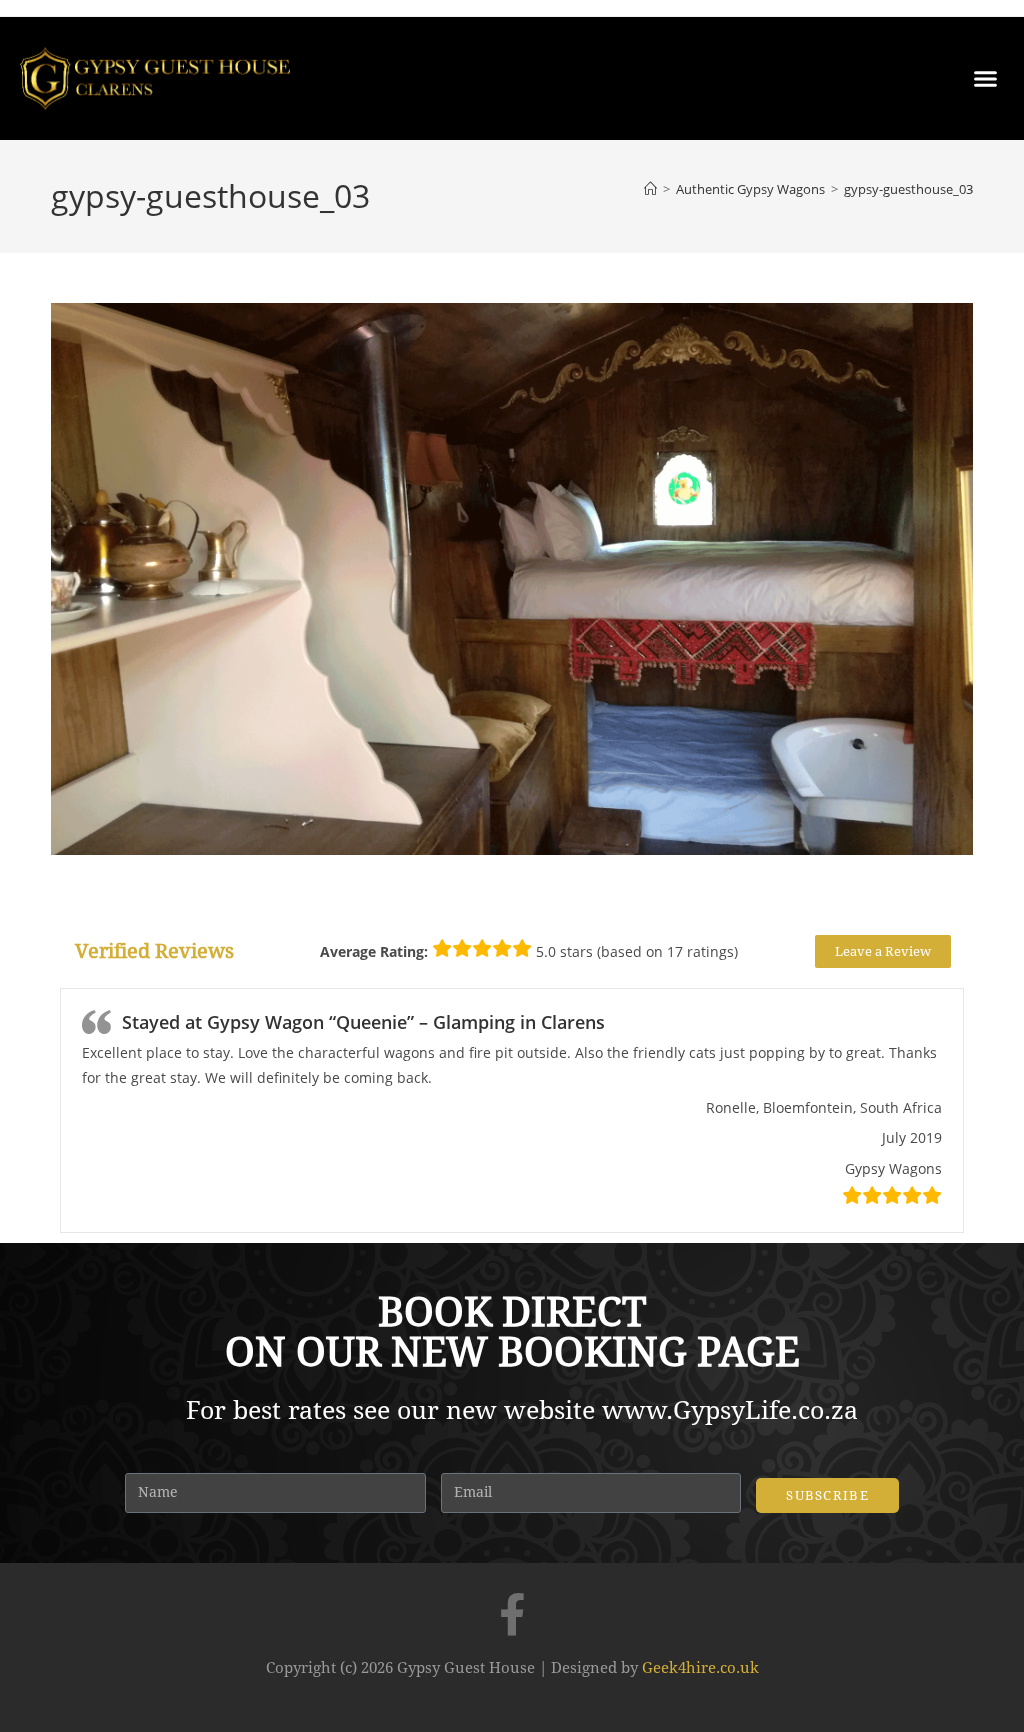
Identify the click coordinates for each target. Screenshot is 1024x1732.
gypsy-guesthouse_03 (908, 189)
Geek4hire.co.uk (700, 1668)
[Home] (650, 189)
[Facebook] (512, 1614)
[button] (985, 79)
